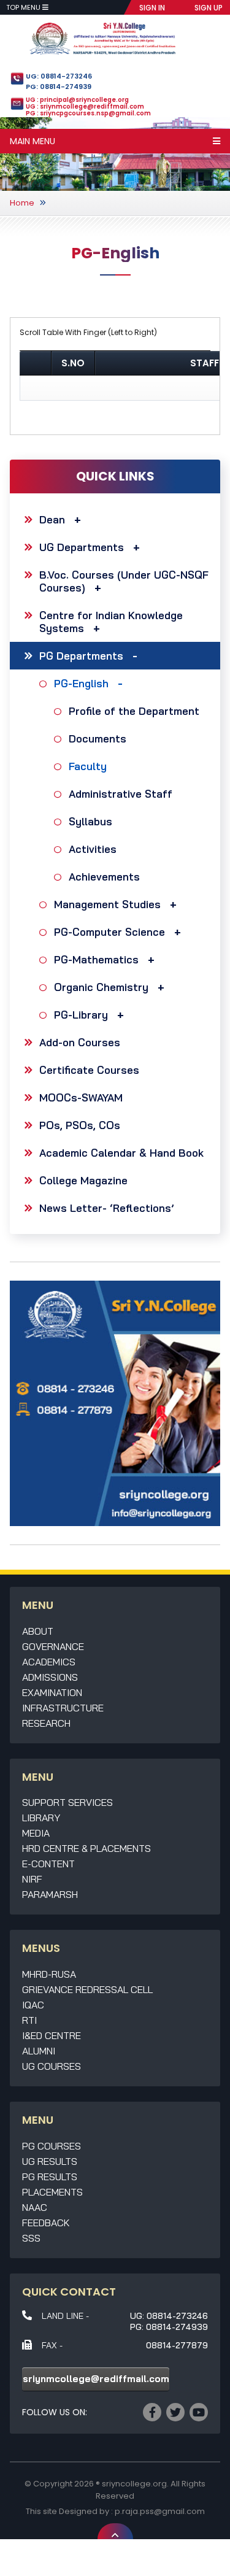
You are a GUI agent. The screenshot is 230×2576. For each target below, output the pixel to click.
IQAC (33, 2005)
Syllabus (90, 821)
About (38, 1631)
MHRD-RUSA (49, 1974)
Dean (52, 519)
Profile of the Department (134, 711)
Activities (93, 849)
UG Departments (82, 547)
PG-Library (81, 1015)
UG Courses (52, 2066)
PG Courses (52, 2146)
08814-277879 (177, 2345)
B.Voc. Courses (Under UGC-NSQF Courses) (124, 581)
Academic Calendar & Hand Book (121, 1153)
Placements (52, 2192)
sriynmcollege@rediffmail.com (96, 2379)
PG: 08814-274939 (59, 87)
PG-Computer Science (109, 932)
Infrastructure (63, 1708)
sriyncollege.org (134, 2484)
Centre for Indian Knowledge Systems (111, 622)
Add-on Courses (80, 1042)
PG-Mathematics (96, 959)
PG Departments (81, 656)
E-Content (48, 1864)
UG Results (50, 2161)
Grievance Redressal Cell (87, 1989)
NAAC (35, 2207)
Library (41, 1818)
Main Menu (33, 141)
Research (46, 1723)
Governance (53, 1646)
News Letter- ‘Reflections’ (107, 1208)
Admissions (50, 1677)
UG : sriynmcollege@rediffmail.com (85, 106)
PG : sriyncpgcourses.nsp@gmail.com (88, 113)
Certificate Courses (89, 1070)
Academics (49, 1662)
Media (36, 1833)
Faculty (88, 766)
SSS (31, 2238)
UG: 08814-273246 (59, 76)
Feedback (46, 2223)
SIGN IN (152, 8)
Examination (52, 1692)
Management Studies (107, 904)
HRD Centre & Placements (86, 1848)
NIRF (32, 1879)
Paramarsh (50, 1894)
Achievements (104, 877)
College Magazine (83, 1180)
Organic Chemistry (101, 987)
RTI (29, 2020)
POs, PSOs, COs (80, 1125)
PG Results (50, 2177)
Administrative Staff (121, 794)
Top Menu (24, 7)
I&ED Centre (52, 2035)
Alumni (39, 2051)
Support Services (67, 1802)
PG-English (81, 683)
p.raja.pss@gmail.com (160, 2511)
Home (22, 203)
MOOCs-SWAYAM (81, 1097)
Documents (98, 738)
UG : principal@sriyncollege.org (77, 100)
